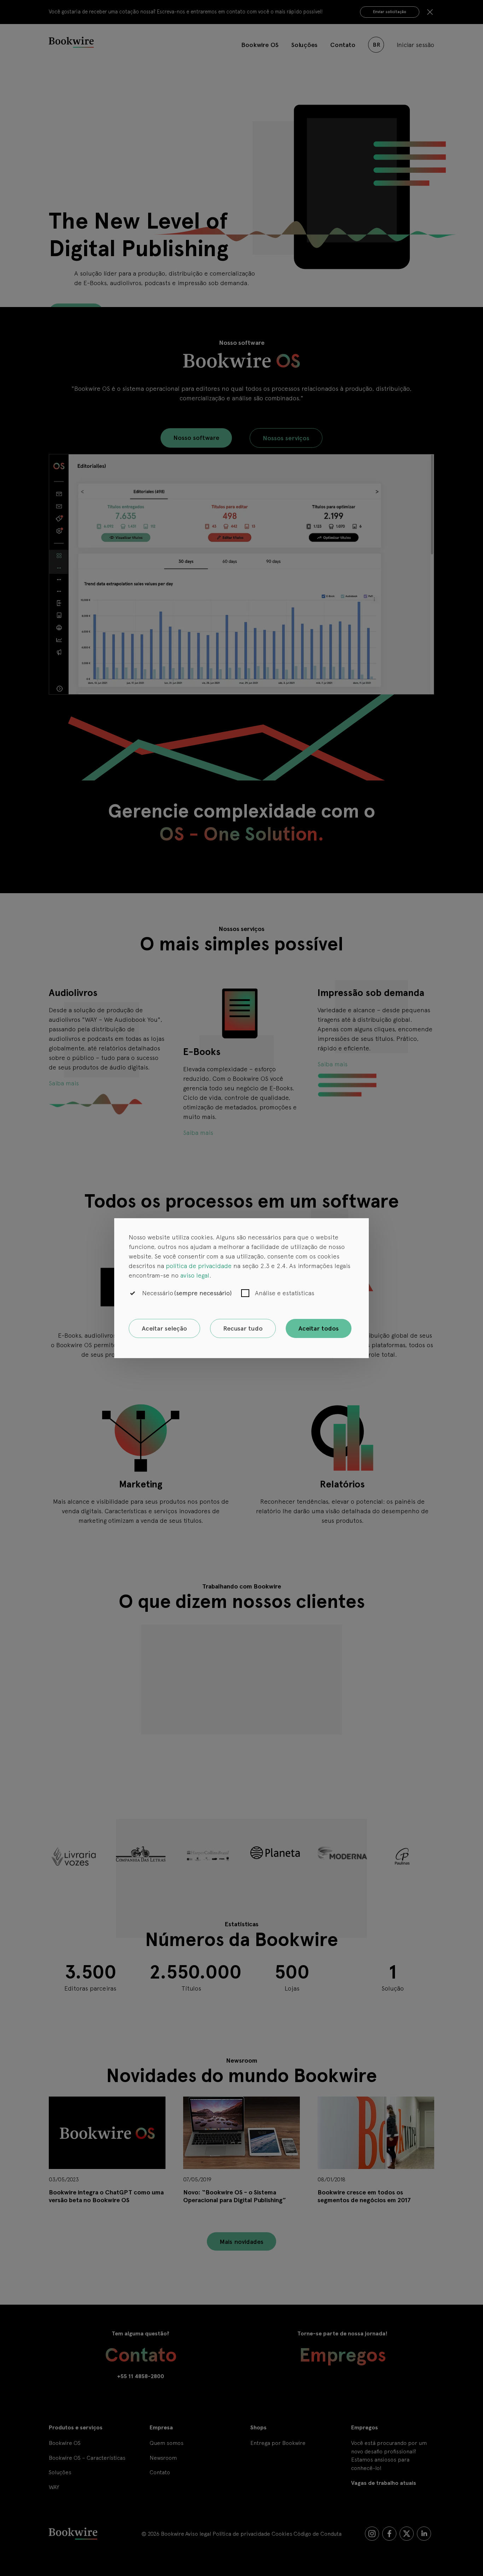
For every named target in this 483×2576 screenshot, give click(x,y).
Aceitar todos (319, 1328)
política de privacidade (199, 1266)
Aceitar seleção (164, 1328)
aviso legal (195, 1275)
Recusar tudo (243, 1328)
